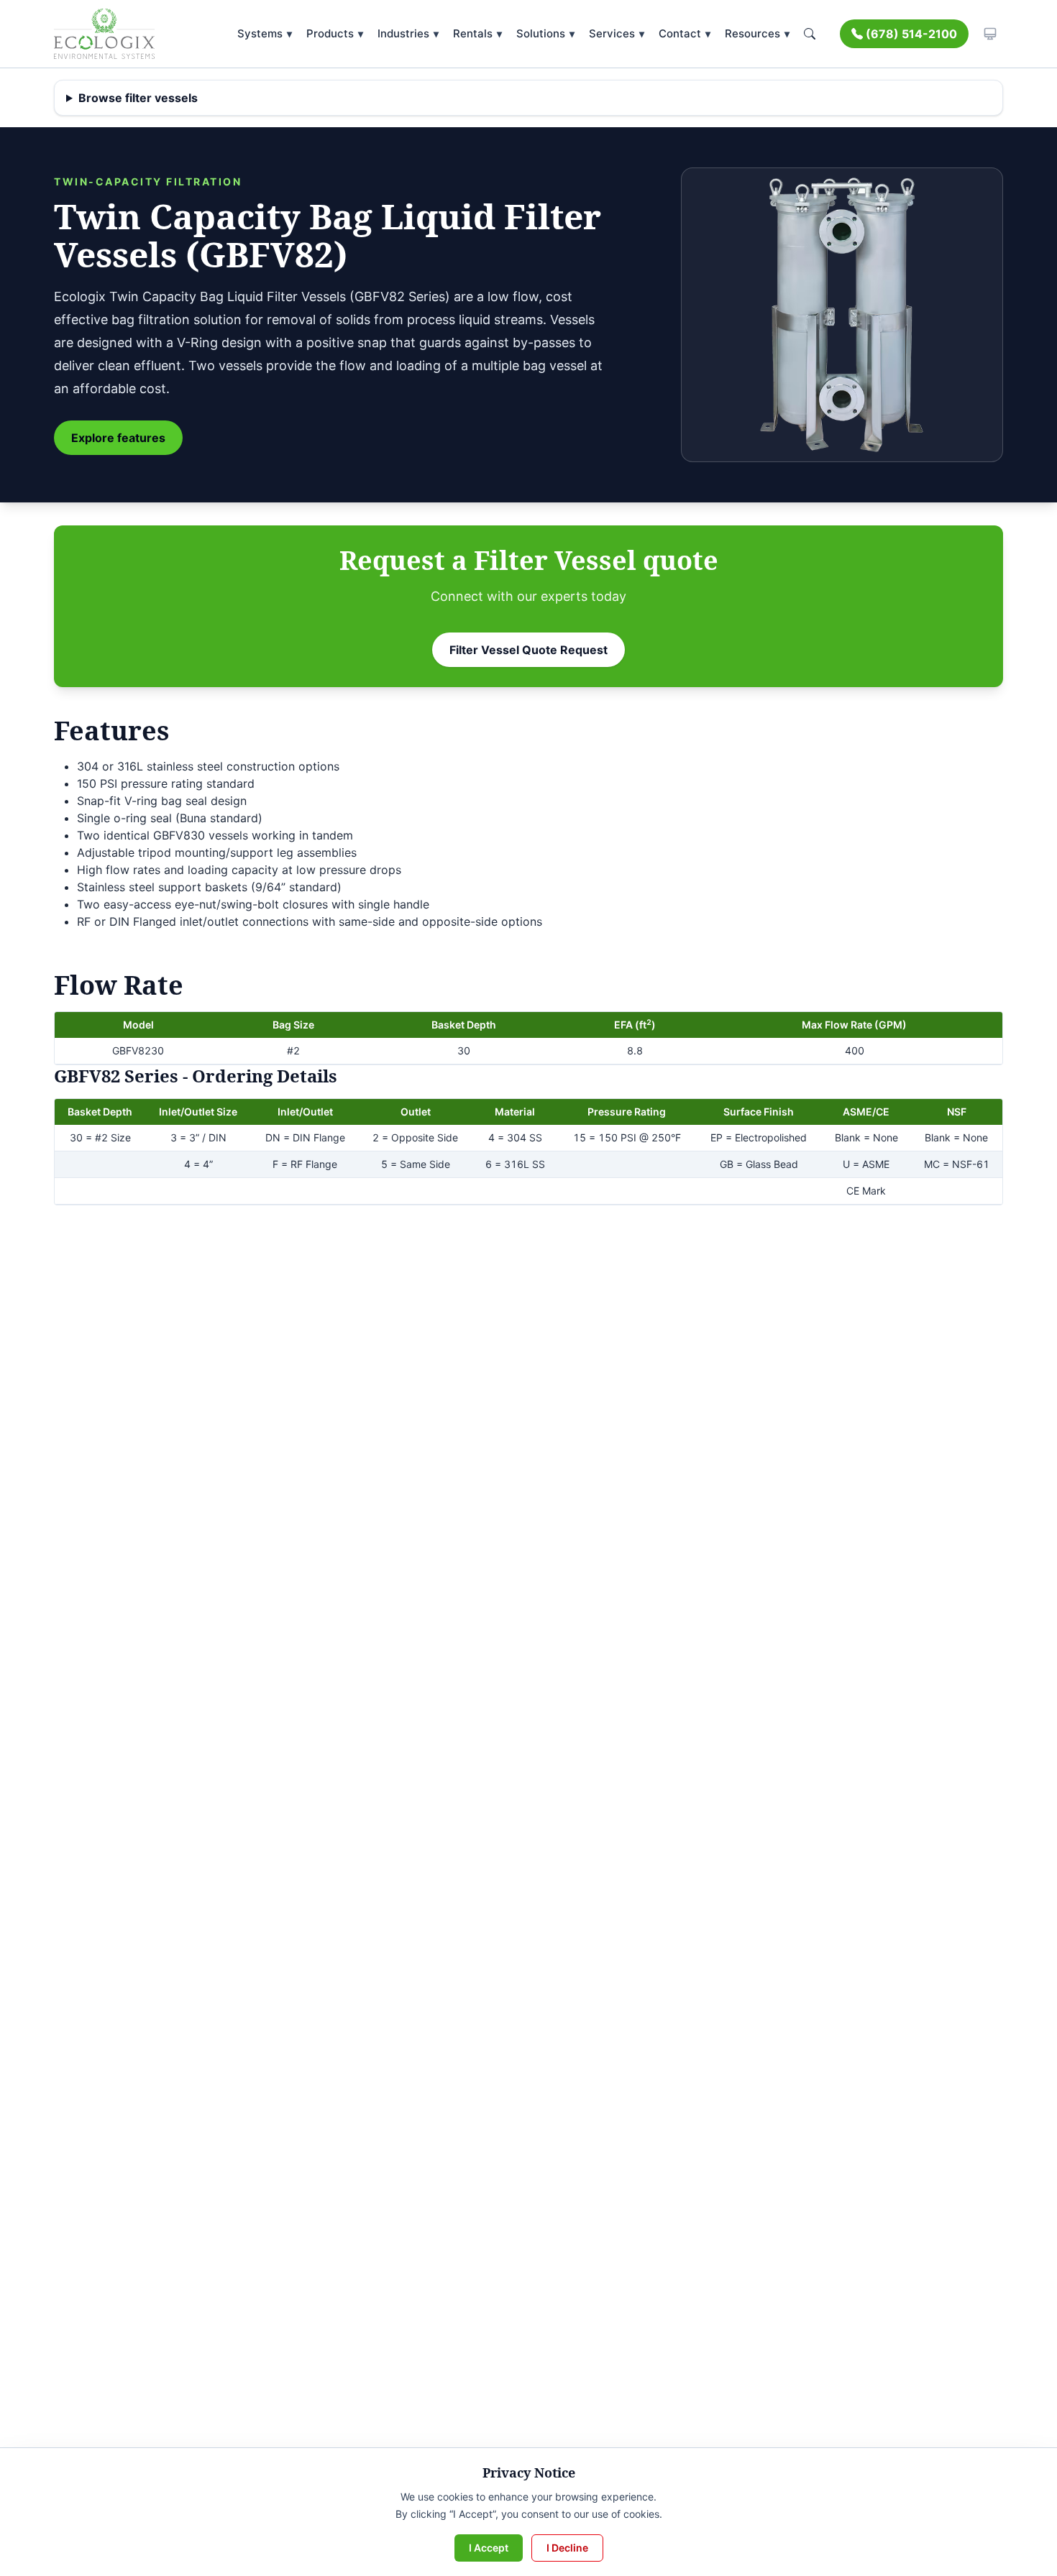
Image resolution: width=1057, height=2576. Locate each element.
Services (617, 33)
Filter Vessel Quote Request (528, 650)
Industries (408, 33)
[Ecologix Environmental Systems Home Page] (104, 34)
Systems (265, 33)
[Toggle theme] (990, 34)
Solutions (545, 33)
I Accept (489, 2548)
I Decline (567, 2548)
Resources (757, 33)
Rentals (477, 33)
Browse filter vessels (138, 98)
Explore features (118, 438)
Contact (685, 33)
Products (335, 33)
